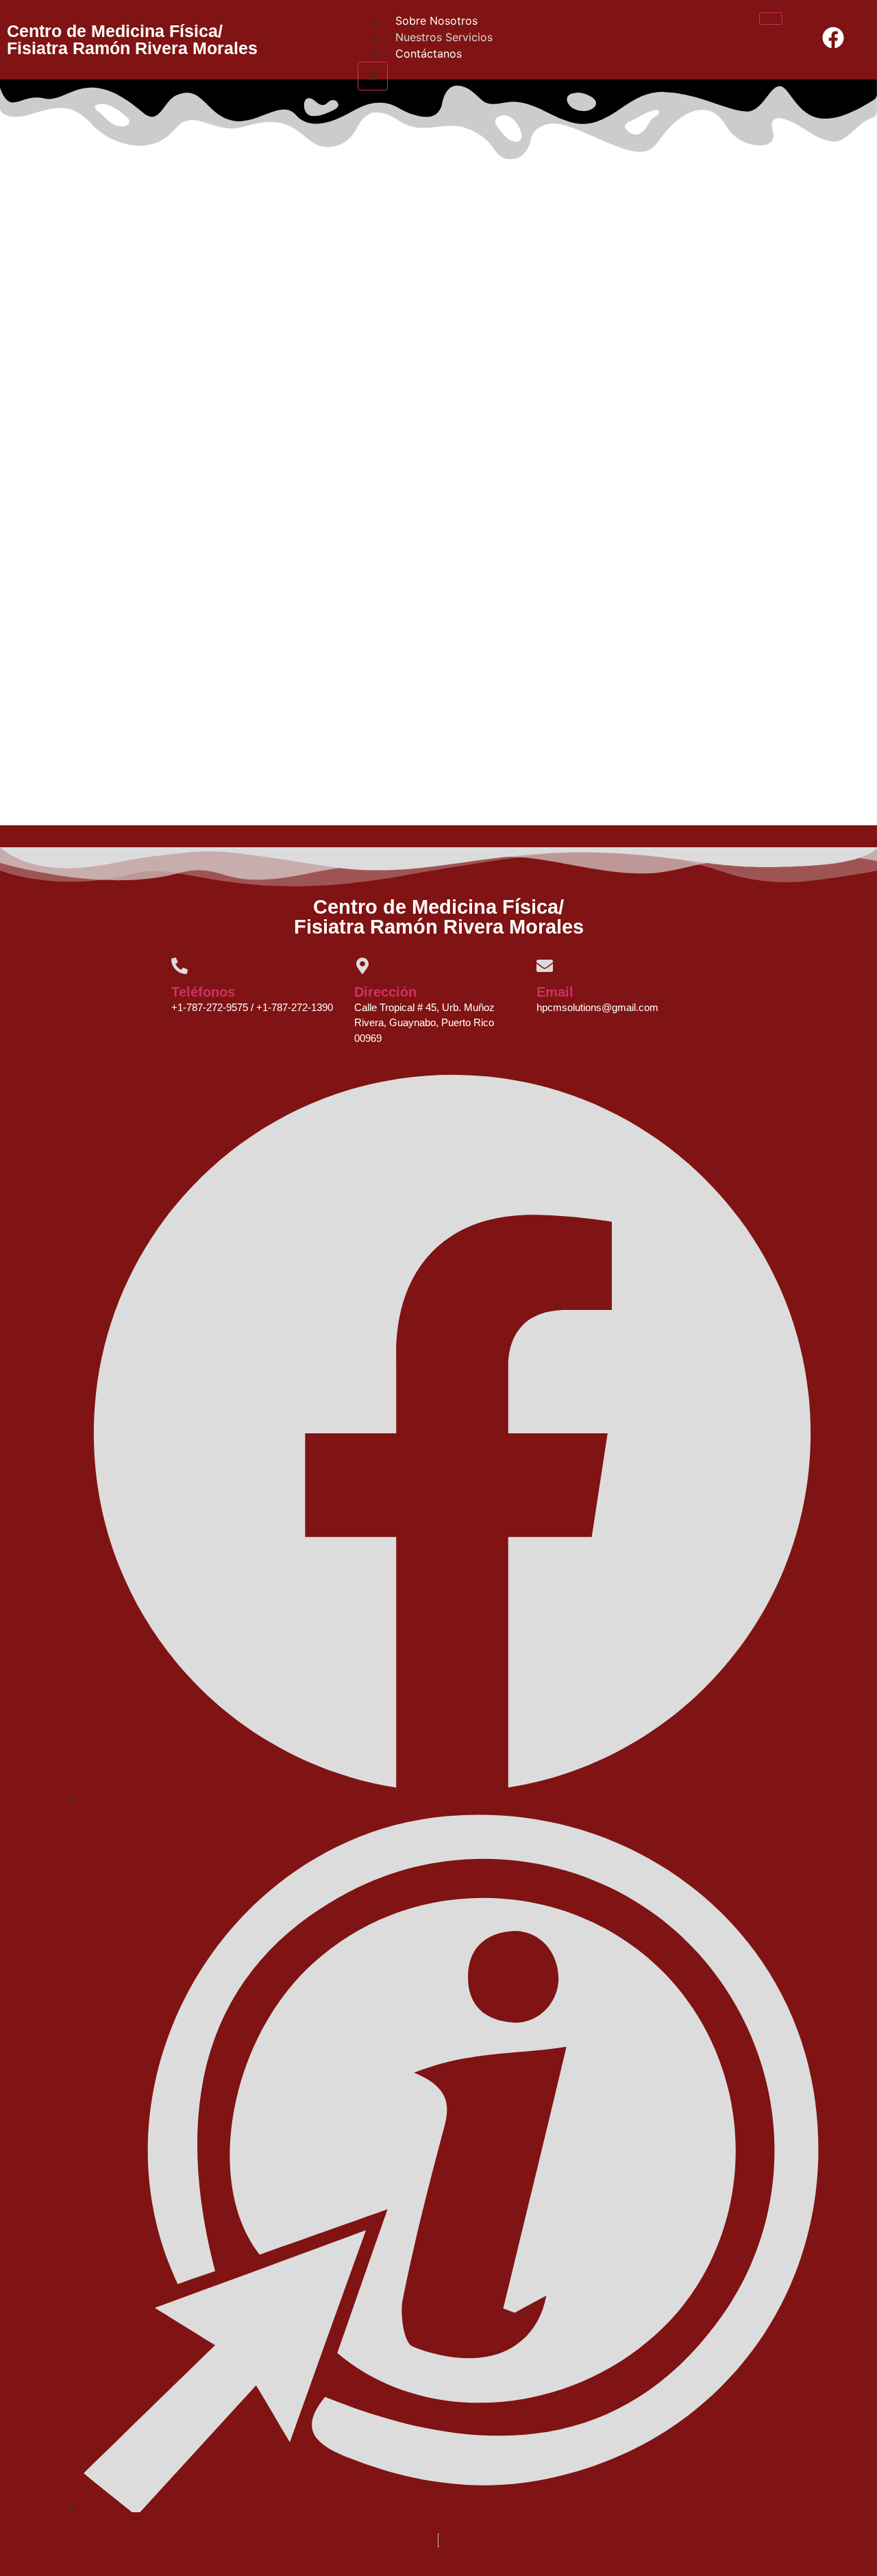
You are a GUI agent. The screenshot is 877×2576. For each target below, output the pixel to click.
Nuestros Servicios (444, 37)
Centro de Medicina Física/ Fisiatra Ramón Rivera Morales (132, 39)
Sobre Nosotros (436, 21)
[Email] (545, 966)
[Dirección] (362, 966)
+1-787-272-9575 (210, 1007)
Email (555, 992)
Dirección (385, 992)
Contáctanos (429, 53)
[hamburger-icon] (771, 19)
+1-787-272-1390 (295, 1007)
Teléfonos (203, 992)
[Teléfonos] (180, 966)
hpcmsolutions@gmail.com (597, 1007)
